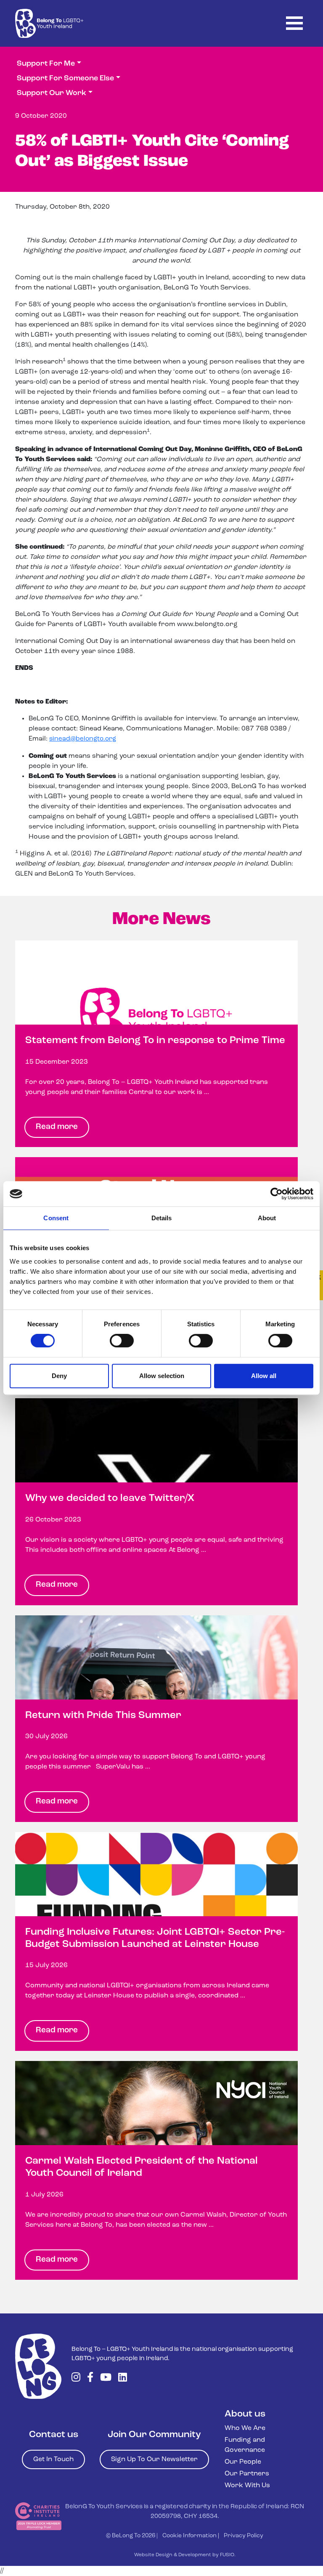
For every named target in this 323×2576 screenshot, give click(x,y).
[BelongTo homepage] (38, 2366)
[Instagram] (76, 2378)
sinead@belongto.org (83, 739)
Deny (59, 1376)
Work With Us (247, 2486)
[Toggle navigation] (294, 23)
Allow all (264, 1376)
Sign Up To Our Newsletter (154, 2459)
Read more (57, 1127)
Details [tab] (162, 1218)
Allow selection (162, 1376)
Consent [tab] (56, 1218)
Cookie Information (189, 2536)
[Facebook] (90, 2378)
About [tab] (267, 1218)
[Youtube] (106, 2378)
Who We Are (245, 2428)
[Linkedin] (123, 2378)
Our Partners (247, 2474)
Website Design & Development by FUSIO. (185, 2555)
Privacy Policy (244, 2536)
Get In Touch (53, 2459)
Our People (243, 2462)
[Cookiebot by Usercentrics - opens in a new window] (277, 1194)
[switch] (122, 1341)
